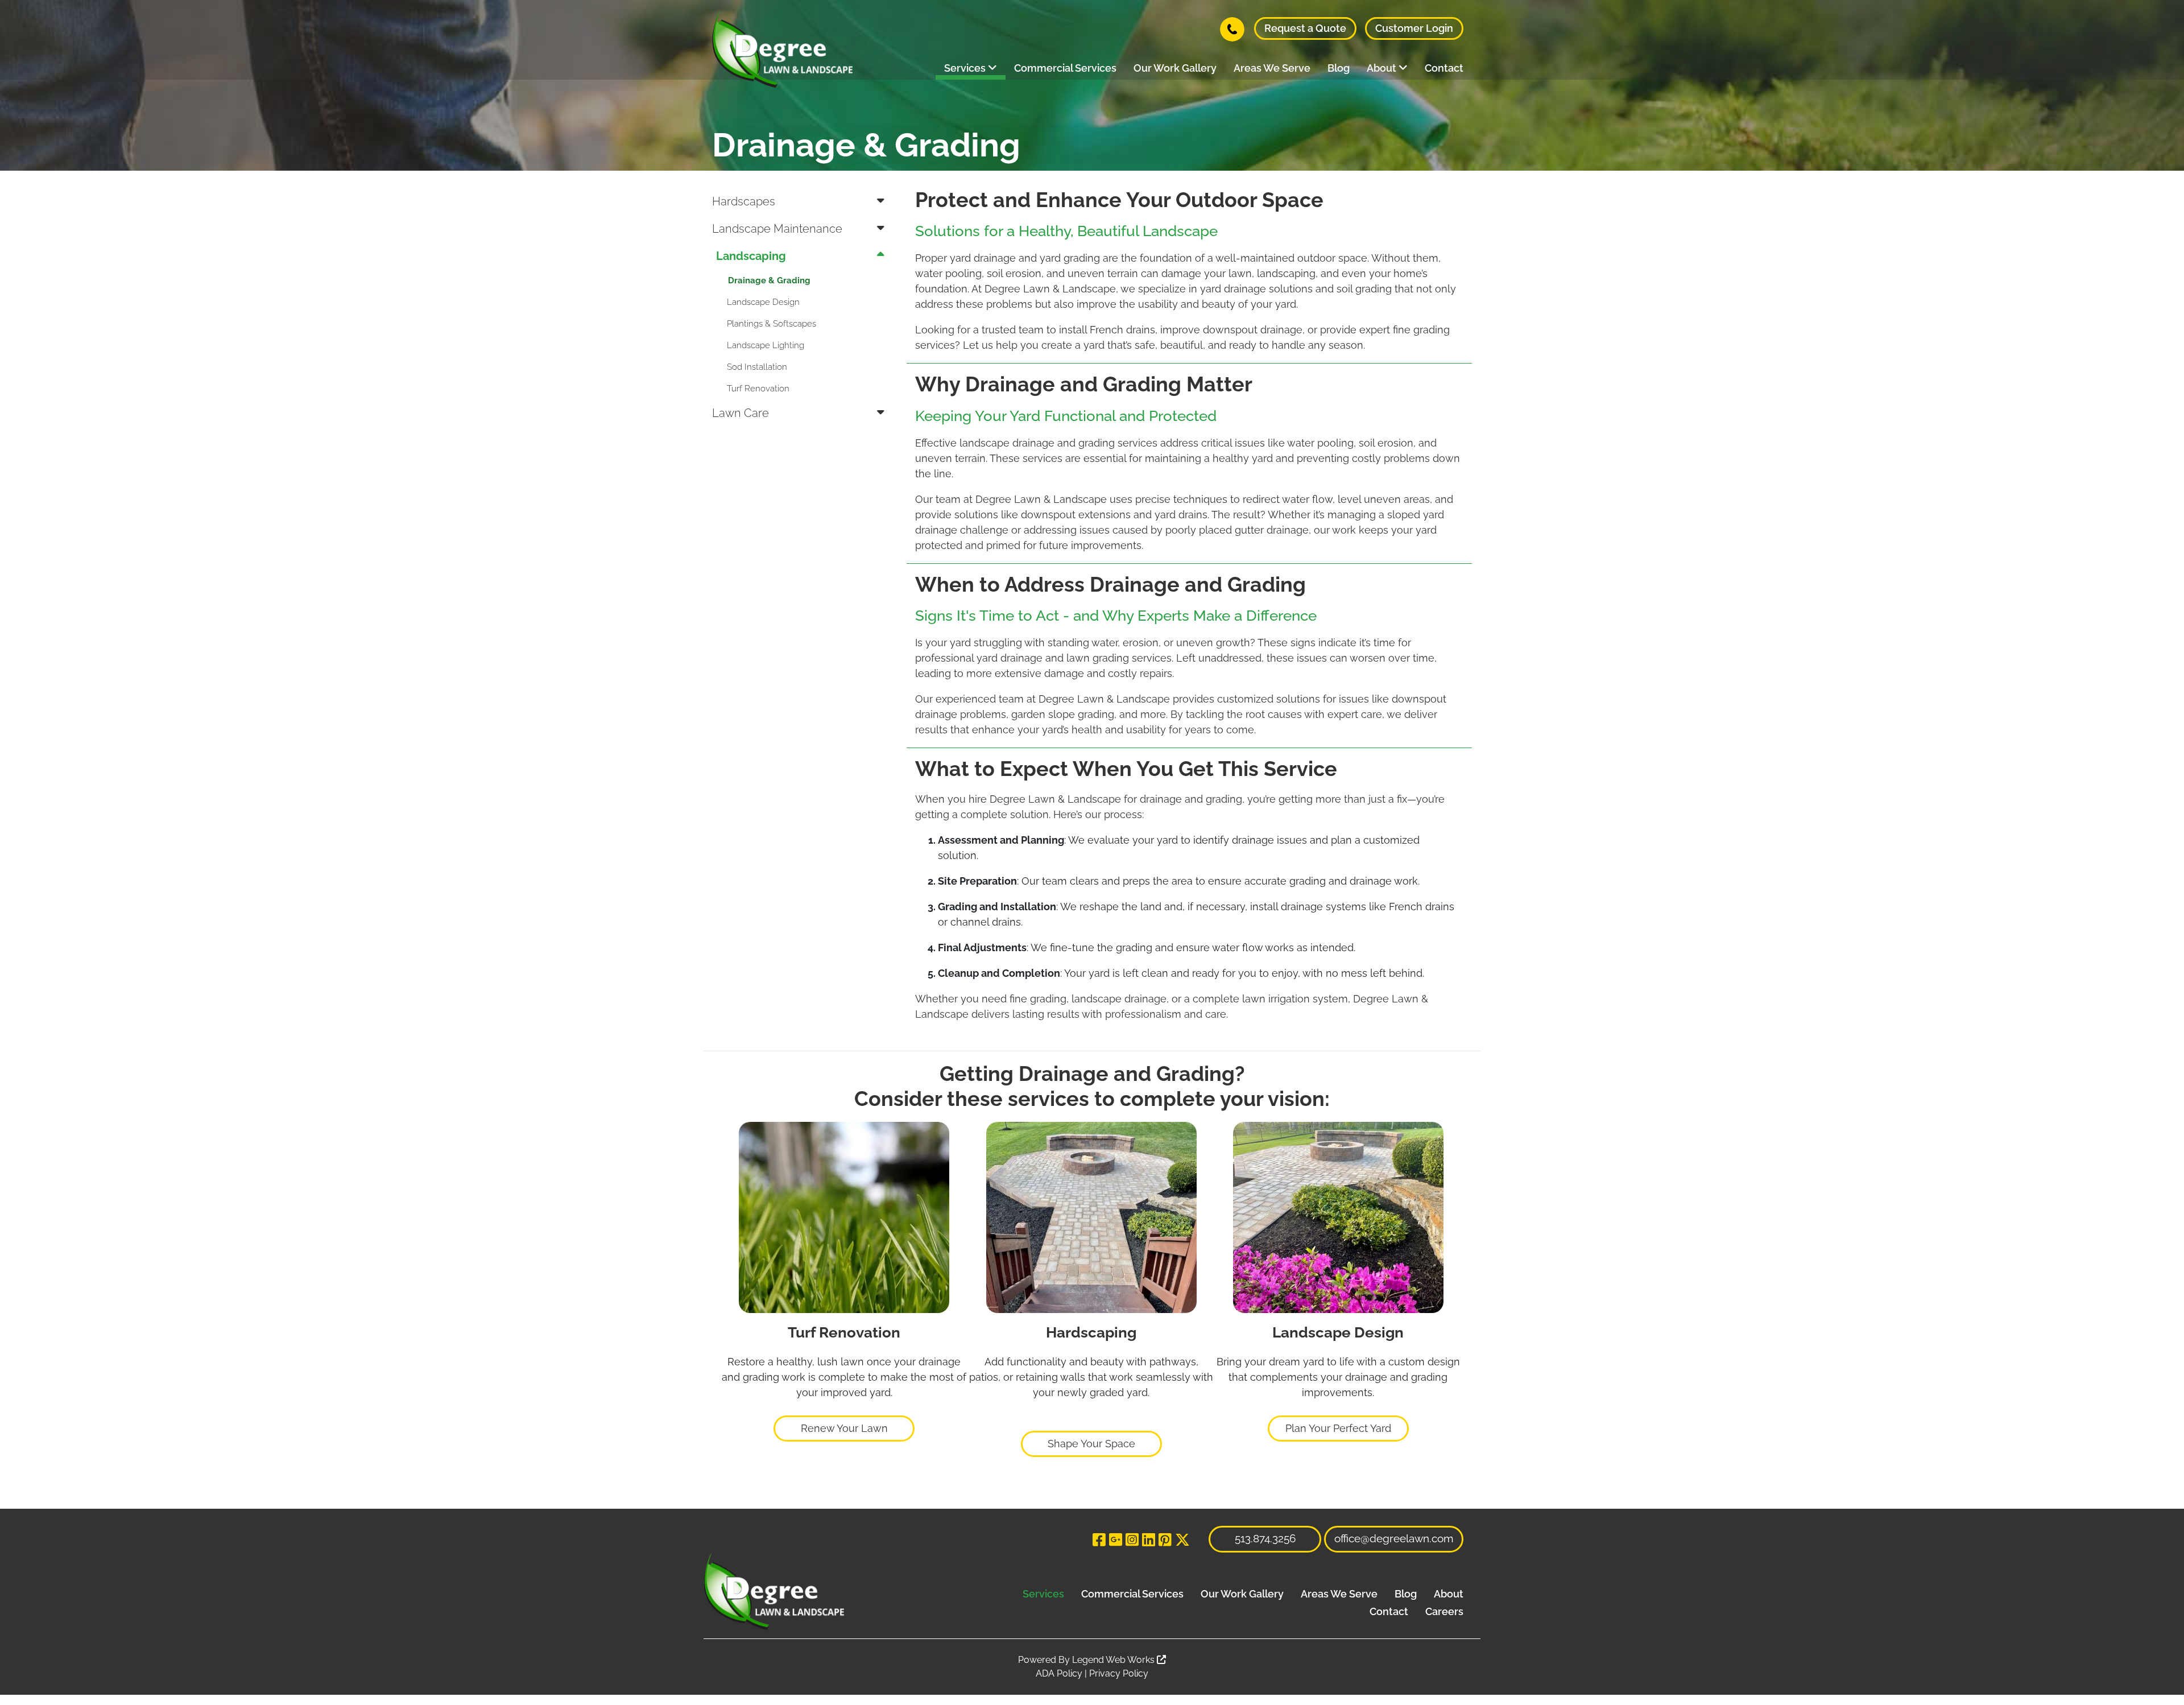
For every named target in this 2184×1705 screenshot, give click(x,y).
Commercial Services (1065, 68)
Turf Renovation (758, 389)
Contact (1444, 68)
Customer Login (1414, 28)
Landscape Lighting (766, 345)
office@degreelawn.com (1394, 1538)
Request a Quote (1305, 28)
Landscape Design (763, 302)
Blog (1339, 68)
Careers (1444, 1611)
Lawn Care (741, 413)
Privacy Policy (1119, 1673)
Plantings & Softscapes (772, 324)
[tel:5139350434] (1232, 28)
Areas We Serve (1272, 68)
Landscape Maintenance (777, 229)
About (1383, 68)
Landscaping (751, 256)
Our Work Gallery (1175, 68)
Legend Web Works (1114, 1660)
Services (966, 68)
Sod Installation (757, 367)
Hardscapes (744, 201)
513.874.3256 (1265, 1538)
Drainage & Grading (769, 280)
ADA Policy (1059, 1673)
